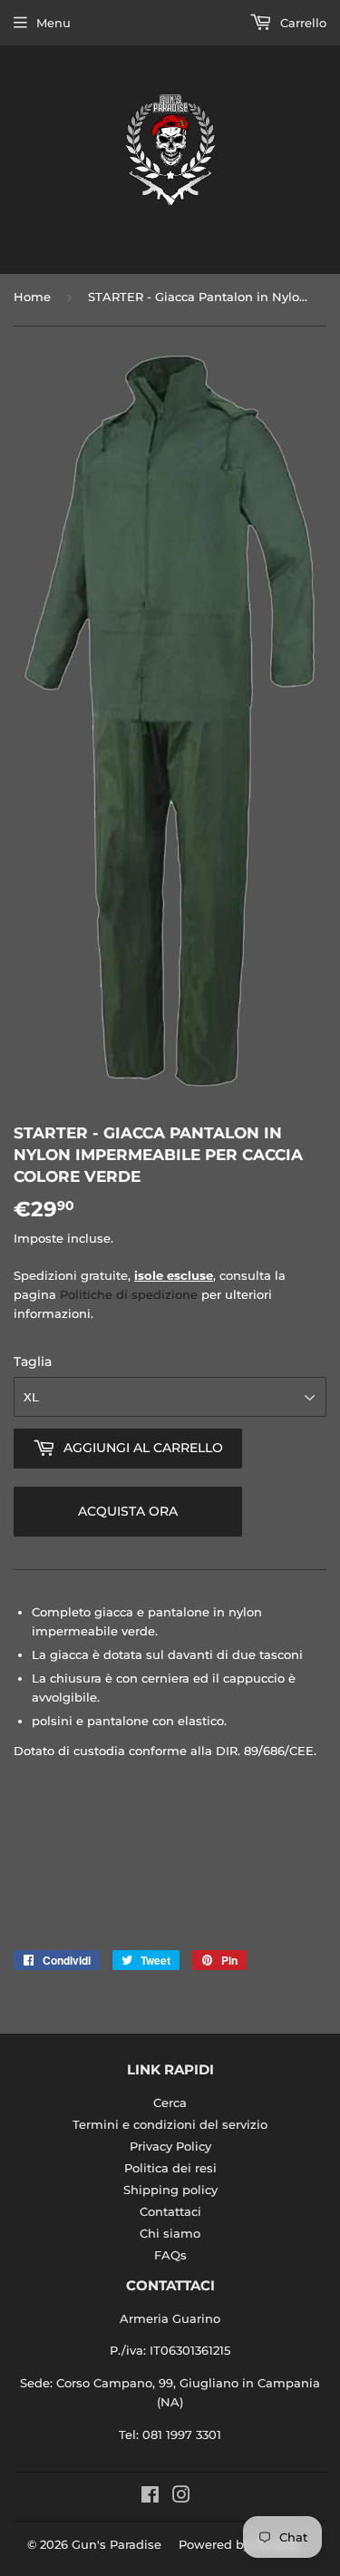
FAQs (170, 2255)
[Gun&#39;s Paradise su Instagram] (181, 2497)
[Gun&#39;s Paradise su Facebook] (150, 2497)
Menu (53, 23)
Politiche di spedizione (129, 1294)
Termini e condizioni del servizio (170, 2124)
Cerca (170, 2103)
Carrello (301, 23)
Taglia (33, 1361)
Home (32, 297)
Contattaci (170, 2211)
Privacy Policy (170, 2146)
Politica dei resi (170, 2168)
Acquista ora (128, 1511)
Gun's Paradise (117, 2544)
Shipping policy (170, 2190)
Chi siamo (170, 2233)
